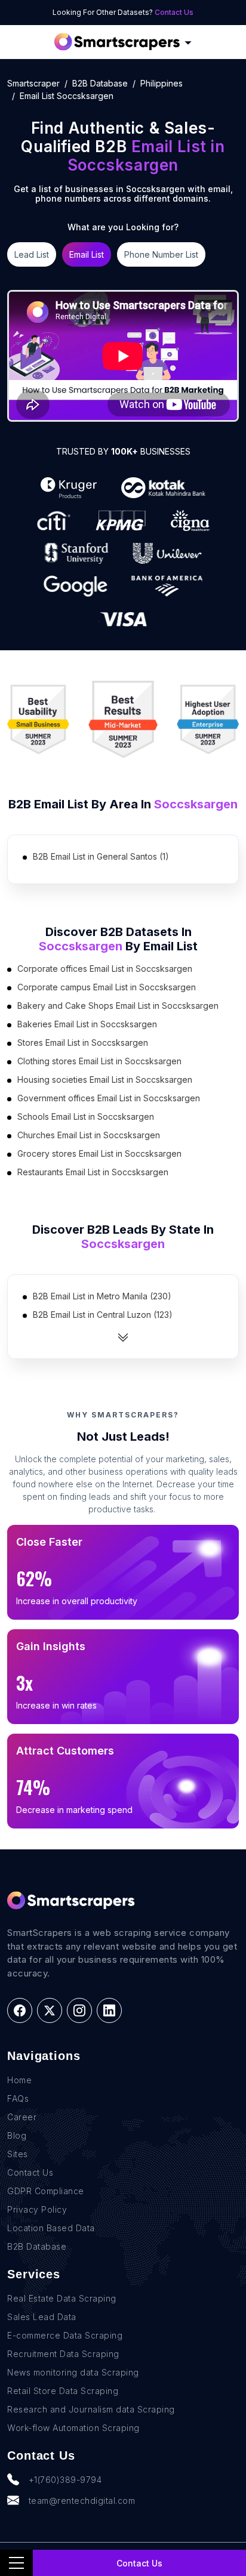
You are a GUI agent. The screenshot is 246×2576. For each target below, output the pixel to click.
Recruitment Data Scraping (63, 2354)
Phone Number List (161, 254)
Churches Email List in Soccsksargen (89, 1135)
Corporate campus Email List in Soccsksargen (107, 987)
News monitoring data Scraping (73, 2372)
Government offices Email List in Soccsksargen (109, 1098)
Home (19, 2080)
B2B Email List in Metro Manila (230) (102, 1296)
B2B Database (100, 83)
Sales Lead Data (42, 2317)
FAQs (18, 2098)
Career (22, 2117)
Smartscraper (33, 83)
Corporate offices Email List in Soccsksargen (105, 969)
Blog (17, 2135)
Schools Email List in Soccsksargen (86, 1116)
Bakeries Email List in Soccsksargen (87, 1024)
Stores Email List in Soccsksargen (83, 1043)
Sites (18, 2154)
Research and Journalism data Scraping (91, 2409)
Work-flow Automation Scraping (73, 2428)
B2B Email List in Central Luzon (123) (103, 1315)
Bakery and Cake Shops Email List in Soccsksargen (118, 1006)
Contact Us (174, 12)
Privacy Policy (37, 2209)
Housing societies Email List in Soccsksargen (105, 1079)
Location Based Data (51, 2228)
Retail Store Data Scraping (63, 2391)
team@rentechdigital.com (82, 2501)
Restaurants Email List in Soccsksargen (93, 1172)
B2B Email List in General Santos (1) (101, 856)
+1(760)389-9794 (65, 2480)
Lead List (32, 254)
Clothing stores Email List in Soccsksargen (99, 1061)
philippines (162, 83)
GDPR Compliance (46, 2191)
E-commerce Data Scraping (65, 2335)
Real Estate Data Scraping (62, 2298)
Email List (87, 254)
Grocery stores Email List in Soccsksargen (99, 1153)
